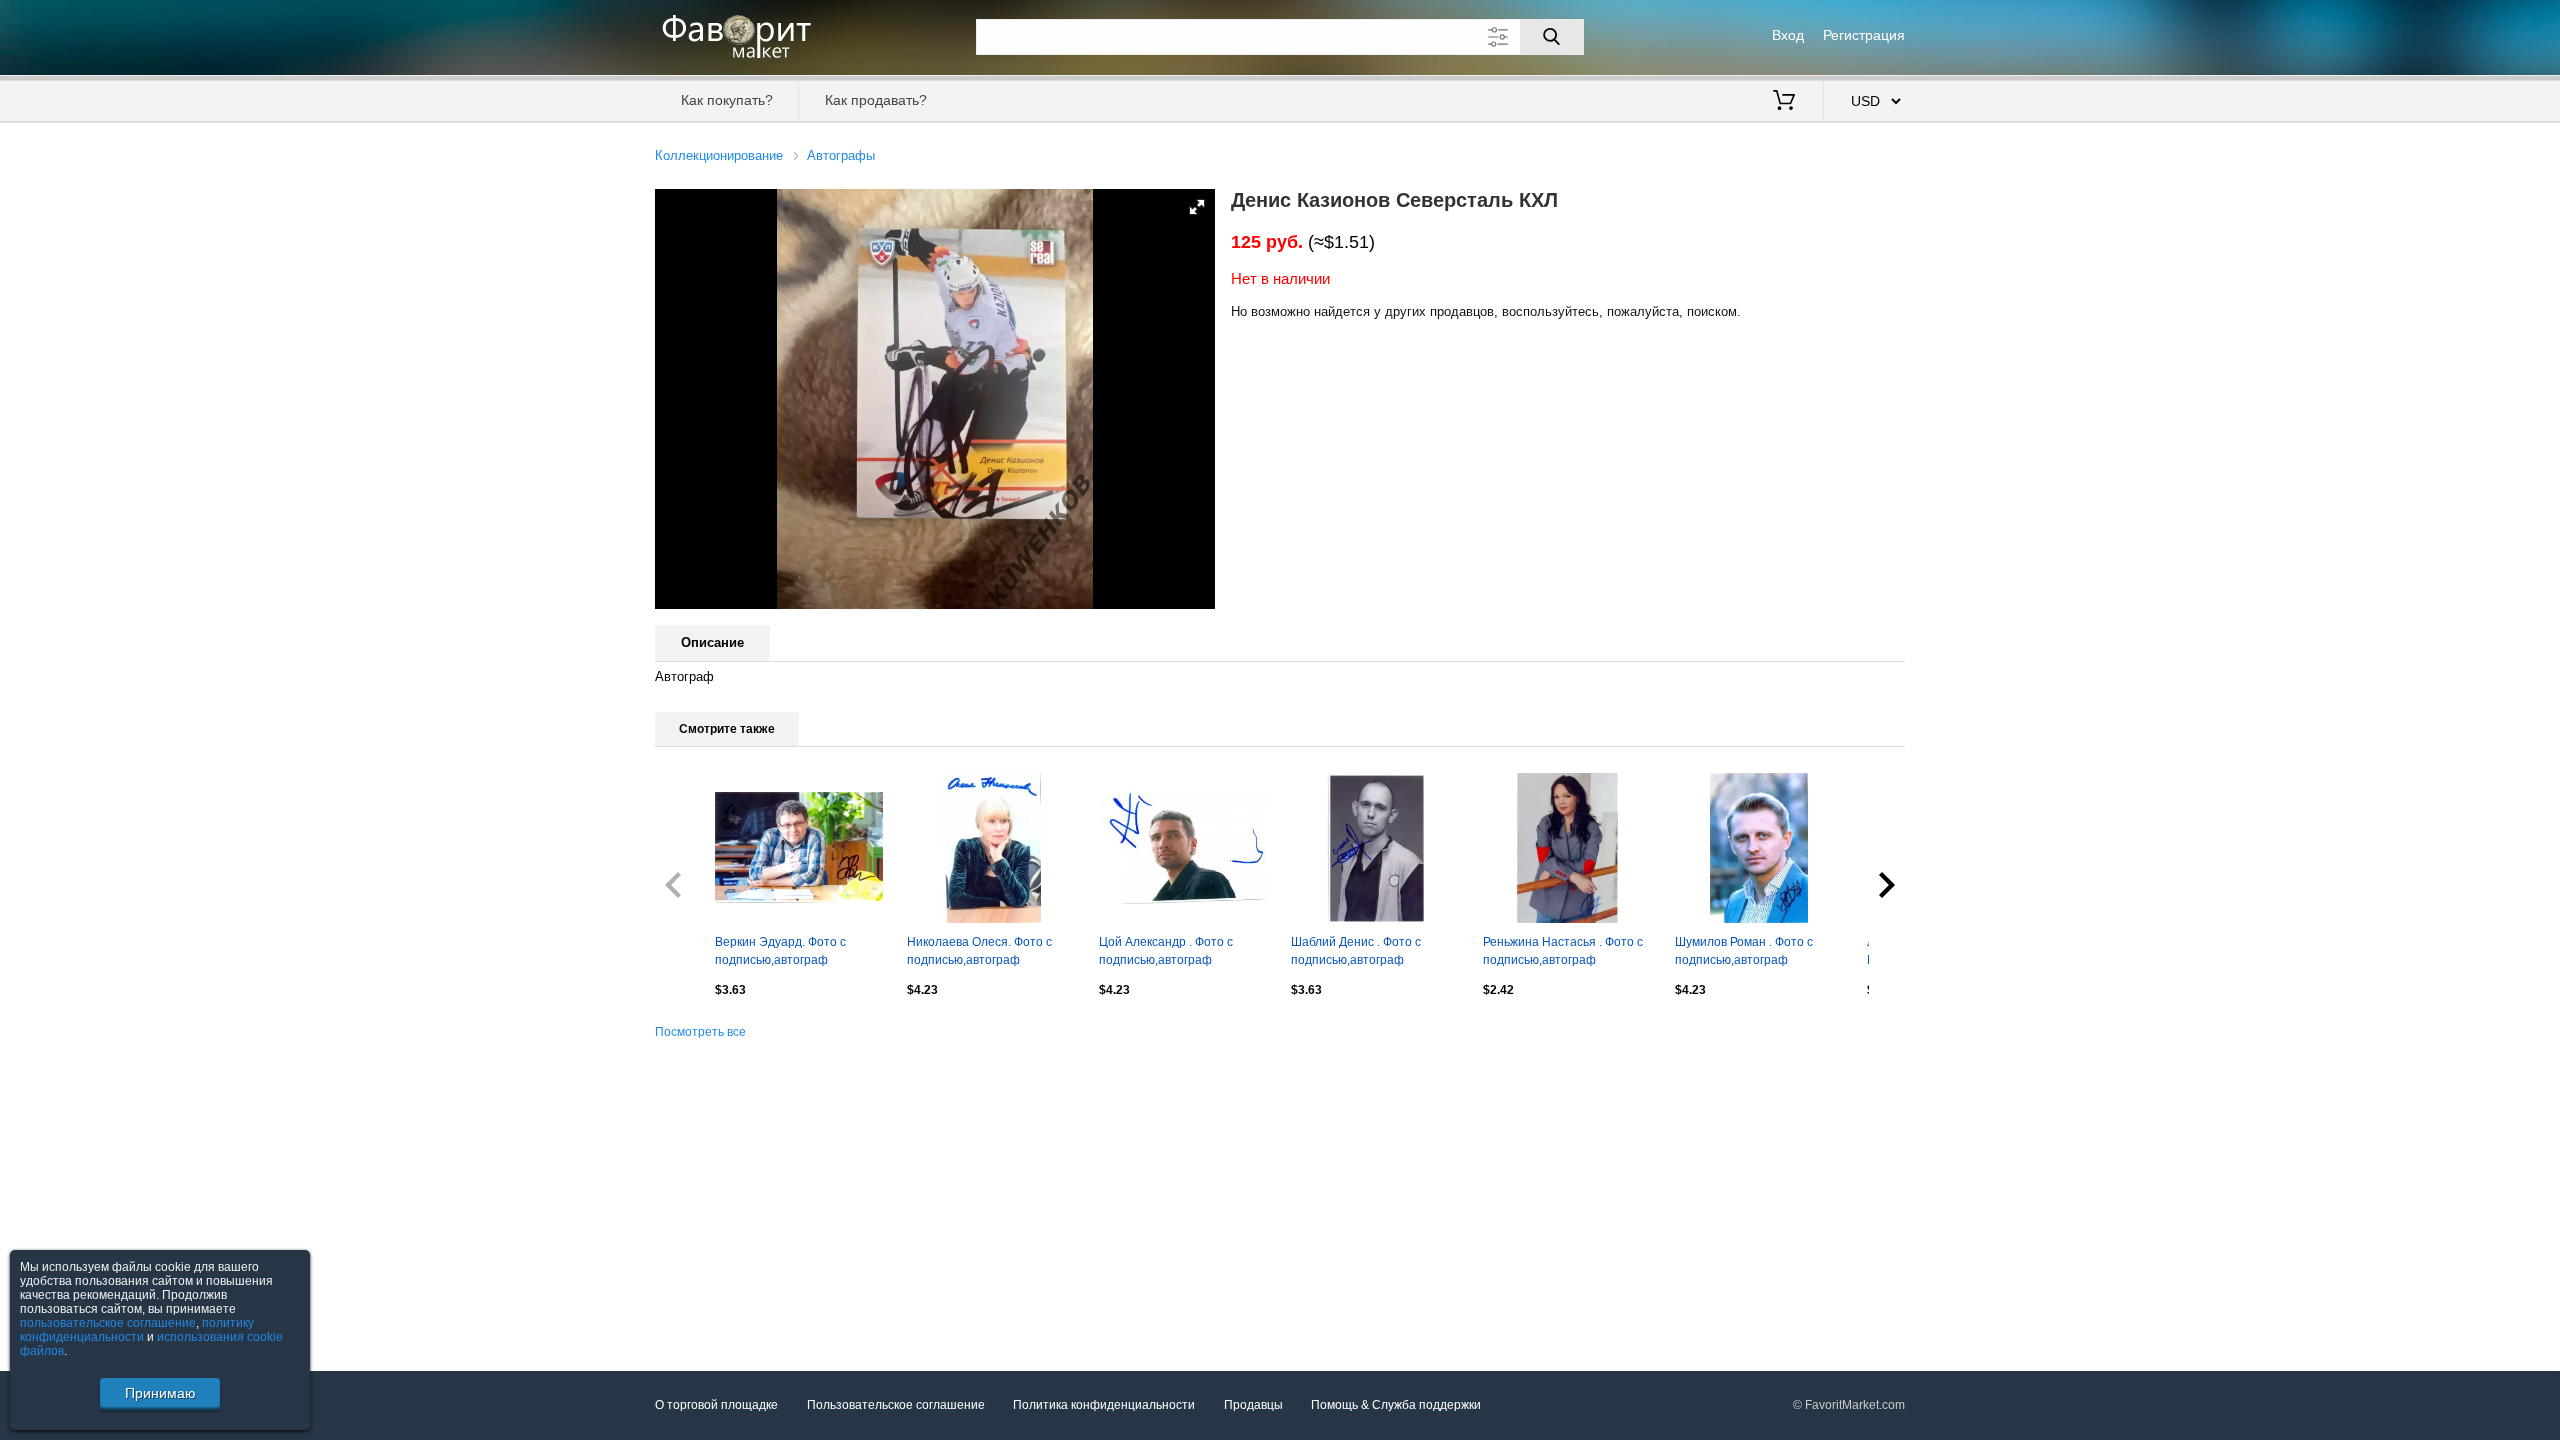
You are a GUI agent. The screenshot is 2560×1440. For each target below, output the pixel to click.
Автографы (841, 155)
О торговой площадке (716, 1405)
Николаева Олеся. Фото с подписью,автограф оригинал (979, 953)
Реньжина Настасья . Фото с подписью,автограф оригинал (1563, 953)
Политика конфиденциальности (1104, 1405)
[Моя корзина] (1784, 102)
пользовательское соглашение (108, 1323)
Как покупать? (727, 100)
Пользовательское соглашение (896, 1405)
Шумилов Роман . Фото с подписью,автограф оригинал (1744, 953)
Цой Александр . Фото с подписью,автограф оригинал (1166, 953)
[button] (1197, 207)
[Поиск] (1552, 37)
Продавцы (1253, 1405)
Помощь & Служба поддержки (1396, 1405)
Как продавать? (876, 100)
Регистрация (1864, 35)
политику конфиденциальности (137, 1330)
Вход (1788, 35)
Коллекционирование (719, 155)
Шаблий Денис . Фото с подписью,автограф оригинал (1356, 953)
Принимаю (160, 1393)
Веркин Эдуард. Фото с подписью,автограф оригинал (780, 953)
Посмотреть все (700, 1032)
